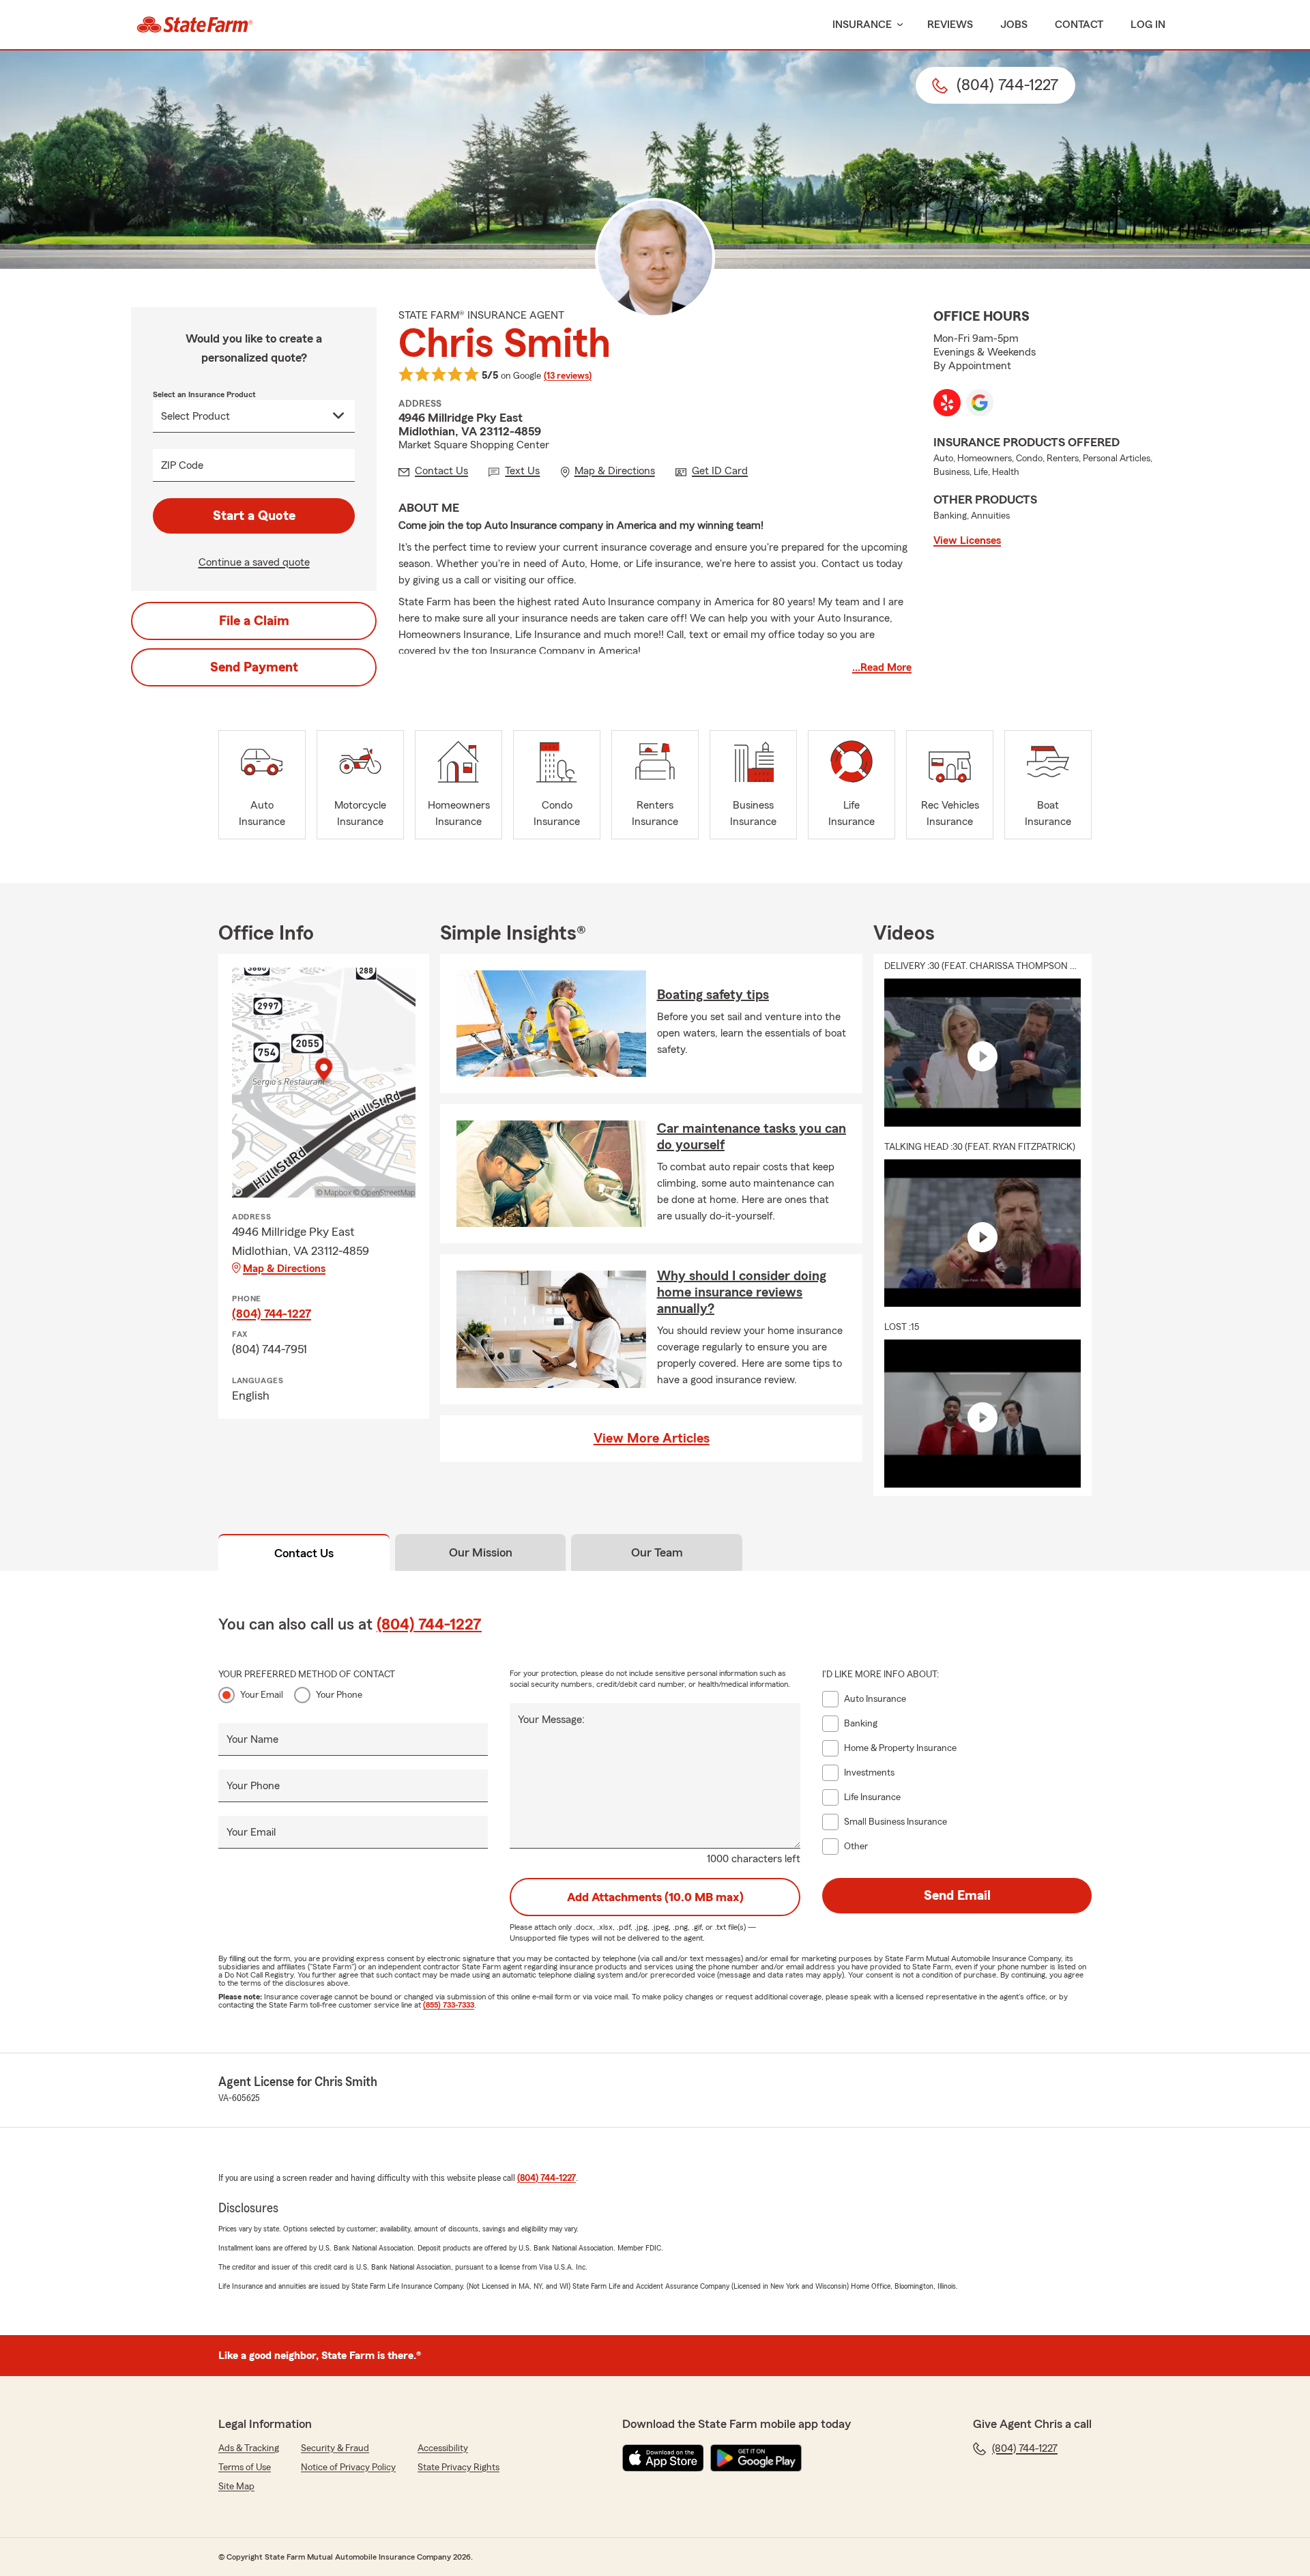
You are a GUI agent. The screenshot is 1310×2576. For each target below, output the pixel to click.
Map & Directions (284, 1269)
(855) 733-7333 (449, 2005)
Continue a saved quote (254, 562)
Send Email (957, 1896)
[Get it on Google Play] (756, 2458)
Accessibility (443, 2448)
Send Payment (254, 667)
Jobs (1014, 25)
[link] (195, 25)
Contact (1079, 25)
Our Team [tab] (657, 1552)
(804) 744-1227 (272, 1314)
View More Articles (652, 1438)
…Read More (882, 667)
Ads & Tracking (249, 2448)
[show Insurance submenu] (897, 25)
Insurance (862, 25)
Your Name (252, 1739)
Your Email (262, 1695)
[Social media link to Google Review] (980, 403)
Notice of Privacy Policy (348, 2468)
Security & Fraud (335, 2448)
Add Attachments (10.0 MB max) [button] (655, 1897)
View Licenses (967, 540)
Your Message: (551, 1720)
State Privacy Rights (458, 2468)
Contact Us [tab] (304, 1553)
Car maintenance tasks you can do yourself (752, 1137)
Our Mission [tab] (481, 1552)
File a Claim (254, 621)
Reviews (950, 25)
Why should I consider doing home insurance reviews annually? (742, 1292)
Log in (1148, 25)
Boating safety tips (713, 995)
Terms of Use (245, 2468)
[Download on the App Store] (663, 2458)
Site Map (236, 2487)
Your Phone (339, 1695)
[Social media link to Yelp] (947, 403)
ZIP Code (182, 465)
